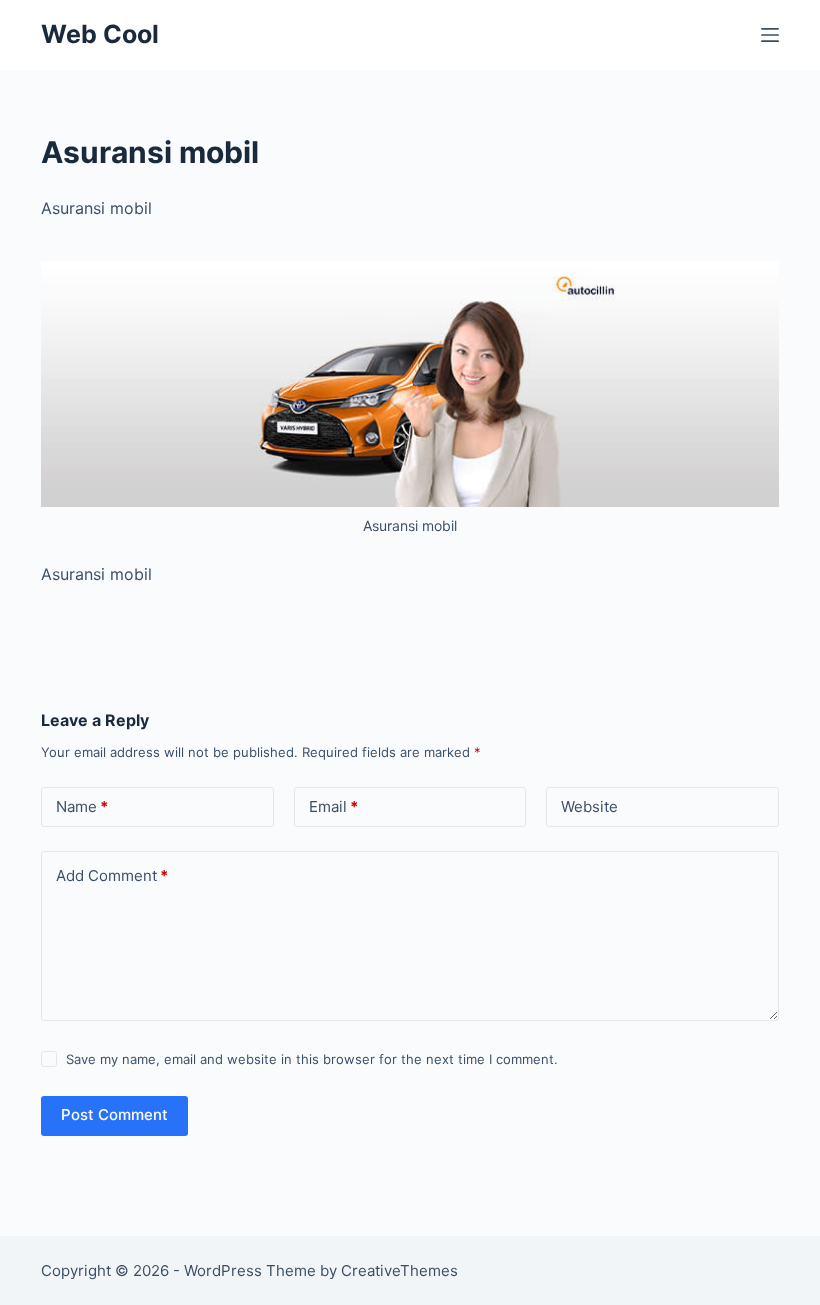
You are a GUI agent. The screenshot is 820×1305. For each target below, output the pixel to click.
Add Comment (112, 875)
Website (589, 806)
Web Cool (100, 34)
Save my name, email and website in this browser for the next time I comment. (312, 1059)
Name (82, 806)
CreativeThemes (399, 1270)
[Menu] (770, 35)
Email (333, 806)
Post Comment (114, 1114)
